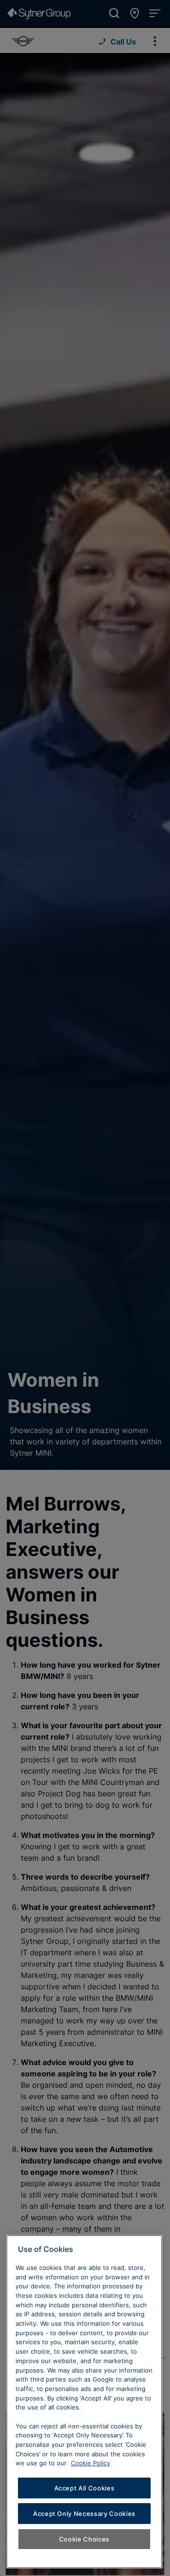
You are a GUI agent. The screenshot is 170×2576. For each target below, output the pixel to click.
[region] (84, 2402)
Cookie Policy (90, 2463)
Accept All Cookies (85, 2488)
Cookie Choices (84, 2539)
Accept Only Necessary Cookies (84, 2514)
